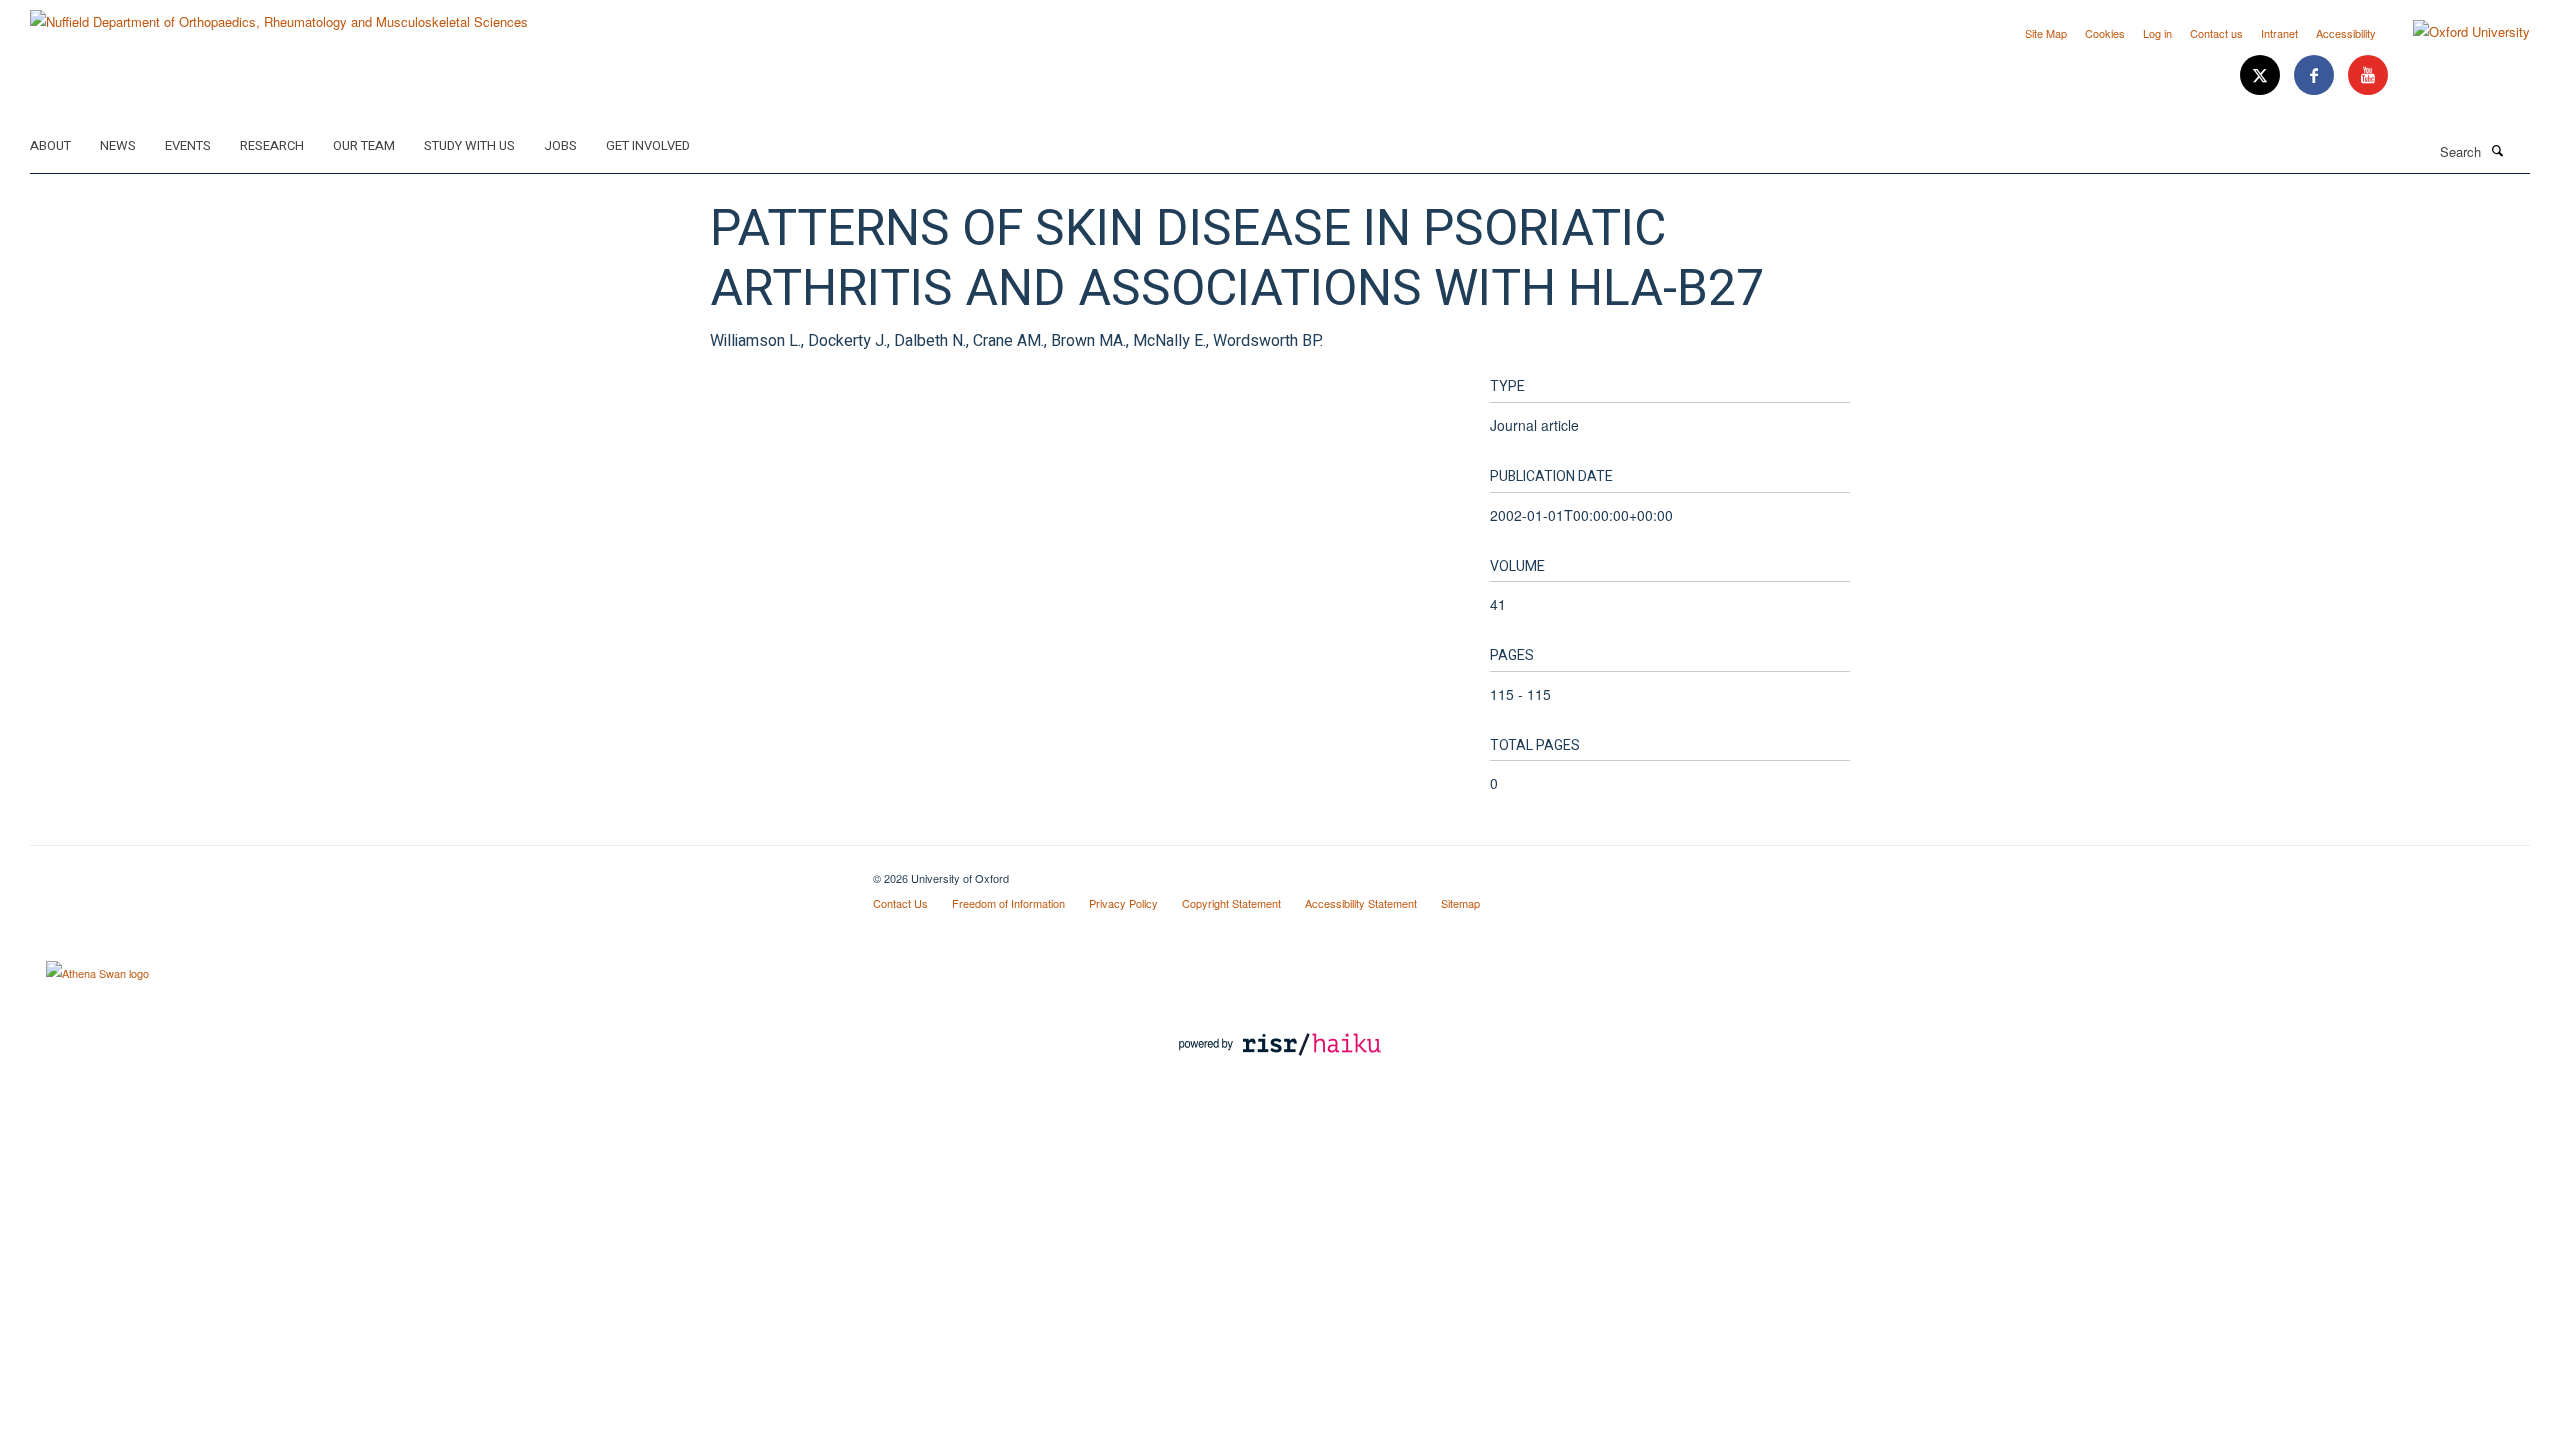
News (118, 145)
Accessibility (2346, 33)
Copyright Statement (1231, 903)
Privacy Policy (1123, 903)
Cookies (2105, 33)
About (50, 145)
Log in (2157, 33)
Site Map (2046, 33)
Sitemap (1460, 903)
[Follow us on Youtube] (2368, 75)
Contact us (2216, 33)
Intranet (2279, 33)
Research (272, 145)
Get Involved (648, 145)
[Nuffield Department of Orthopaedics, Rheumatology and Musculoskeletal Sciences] (279, 14)
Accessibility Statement (1361, 903)
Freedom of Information (1008, 903)
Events (188, 145)
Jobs (560, 145)
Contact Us (900, 903)
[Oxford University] (2456, 32)
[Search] (2497, 150)
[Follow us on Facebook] (2316, 75)
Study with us (469, 145)
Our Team (364, 145)
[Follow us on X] (2262, 75)
